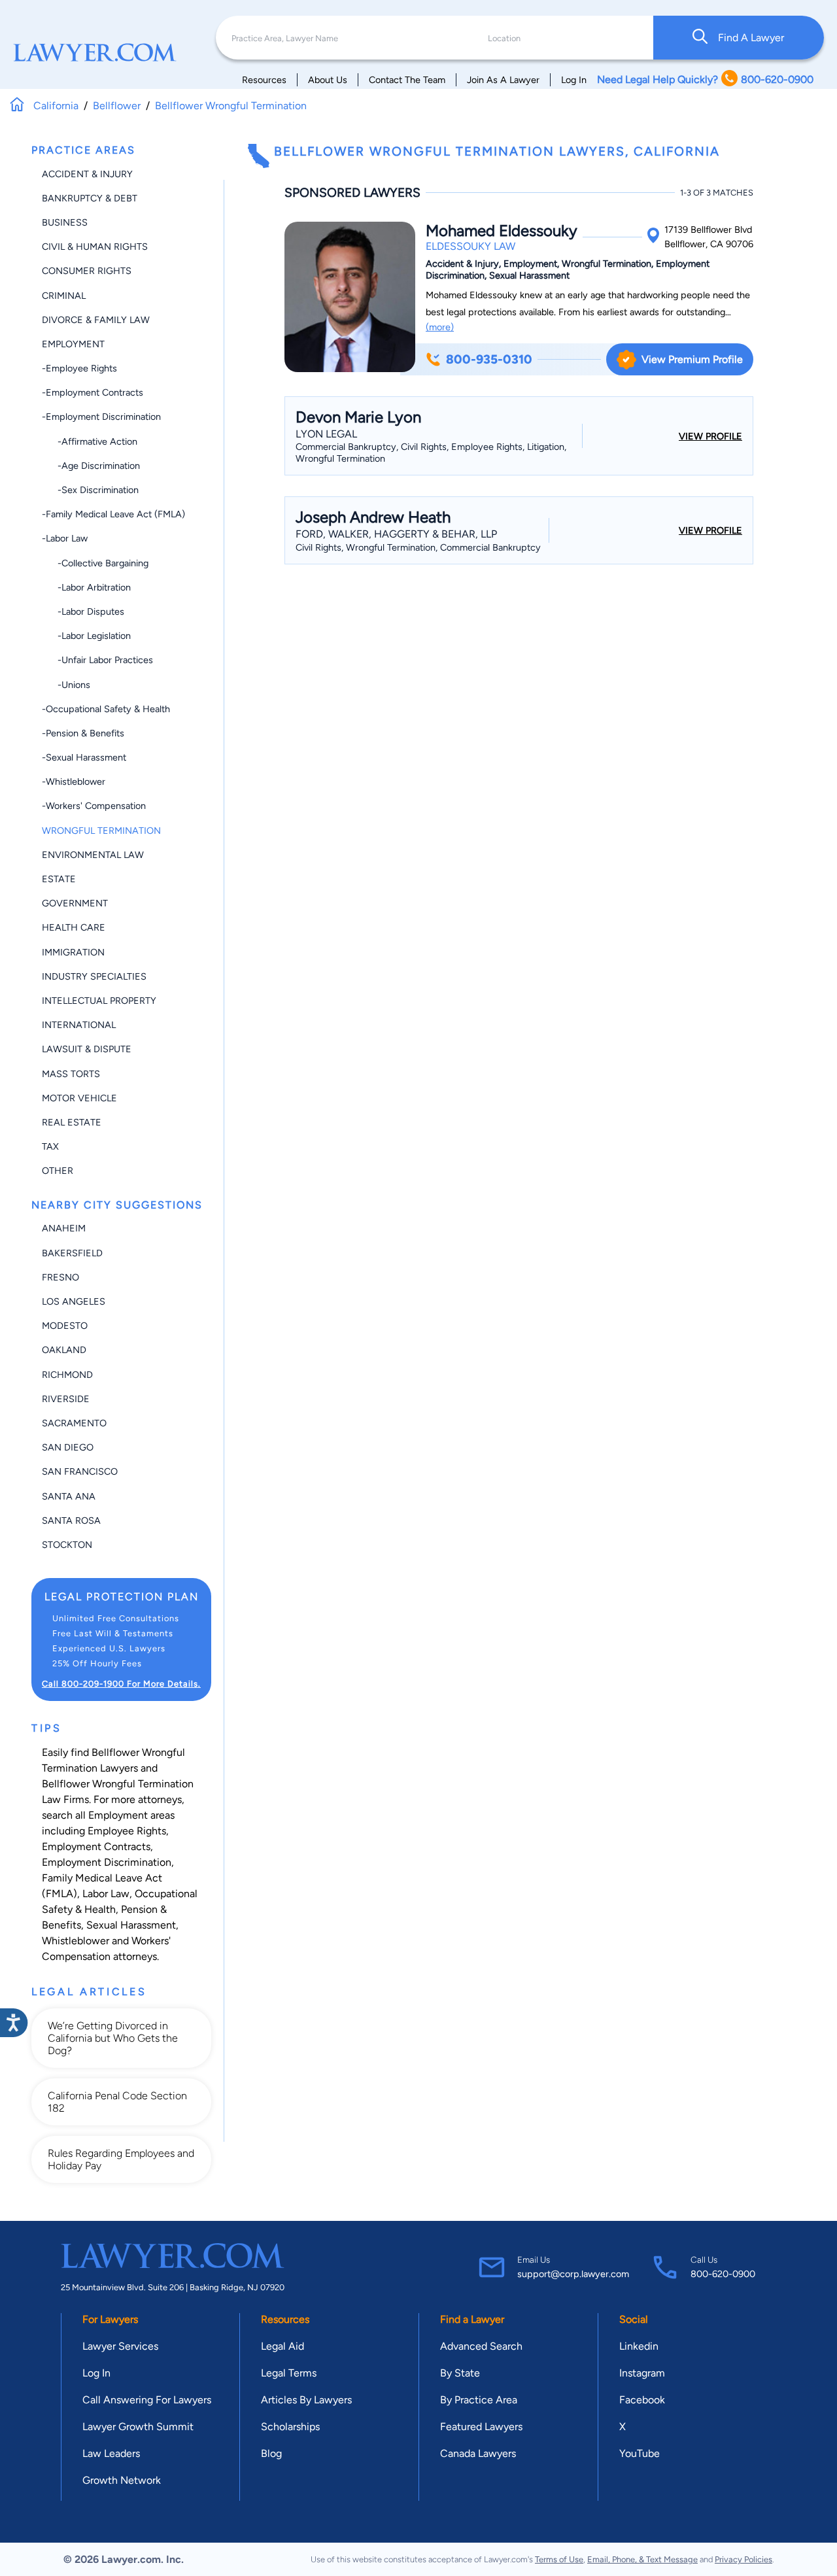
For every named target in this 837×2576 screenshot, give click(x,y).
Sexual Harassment (131, 1925)
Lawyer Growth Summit (138, 2427)
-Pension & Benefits (83, 733)
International (79, 1025)
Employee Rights (127, 1831)
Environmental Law (93, 855)
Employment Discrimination (107, 1862)
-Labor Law (65, 538)
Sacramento (74, 1423)
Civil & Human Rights (95, 247)
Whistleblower (76, 1941)
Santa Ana (69, 1496)
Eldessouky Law (470, 246)
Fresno (60, 1277)
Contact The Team (407, 80)
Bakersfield (72, 1253)
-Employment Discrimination (101, 417)
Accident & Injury (87, 174)
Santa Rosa (71, 1520)
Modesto (65, 1326)
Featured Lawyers (481, 2427)
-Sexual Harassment (84, 757)
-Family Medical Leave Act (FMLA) (113, 514)
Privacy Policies (743, 2559)
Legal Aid (282, 2346)
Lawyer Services (120, 2346)
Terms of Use (559, 2559)
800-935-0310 (489, 359)
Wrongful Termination (101, 831)
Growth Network (122, 2480)
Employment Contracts (96, 1846)
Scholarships (290, 2427)
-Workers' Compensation (94, 806)
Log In (574, 80)
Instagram (642, 2373)
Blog (271, 2453)
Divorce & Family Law (96, 320)
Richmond (67, 1375)
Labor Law (106, 1894)
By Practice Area (479, 2400)
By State (460, 2373)
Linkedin (639, 2346)
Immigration (73, 952)
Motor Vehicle (79, 1098)
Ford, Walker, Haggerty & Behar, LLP (396, 534)
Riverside (66, 1399)
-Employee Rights (79, 368)
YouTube (640, 2453)
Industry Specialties (94, 976)
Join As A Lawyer (503, 80)
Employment (73, 344)
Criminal (64, 296)
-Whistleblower (74, 781)
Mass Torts (71, 1074)
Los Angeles (74, 1301)
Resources (264, 80)
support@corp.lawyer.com (573, 2274)
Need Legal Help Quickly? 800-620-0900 (705, 79)
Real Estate (72, 1122)
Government (75, 903)
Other (58, 1171)
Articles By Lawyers (306, 2400)
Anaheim (64, 1228)
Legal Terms (289, 2373)
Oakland (64, 1350)
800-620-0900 (723, 2274)
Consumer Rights (87, 271)
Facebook (642, 2400)
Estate (59, 879)
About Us (328, 80)
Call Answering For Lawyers (147, 2400)
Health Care (74, 927)
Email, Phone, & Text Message (642, 2559)
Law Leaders (111, 2453)
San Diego (68, 1447)
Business (65, 222)
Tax (50, 1146)
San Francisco (80, 1471)
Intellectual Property (99, 1001)
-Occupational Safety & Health (106, 709)
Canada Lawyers (478, 2453)
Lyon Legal (326, 434)
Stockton (67, 1545)
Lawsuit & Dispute (87, 1049)
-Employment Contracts (93, 392)
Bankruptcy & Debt (90, 198)
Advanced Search (481, 2346)
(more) (440, 327)
